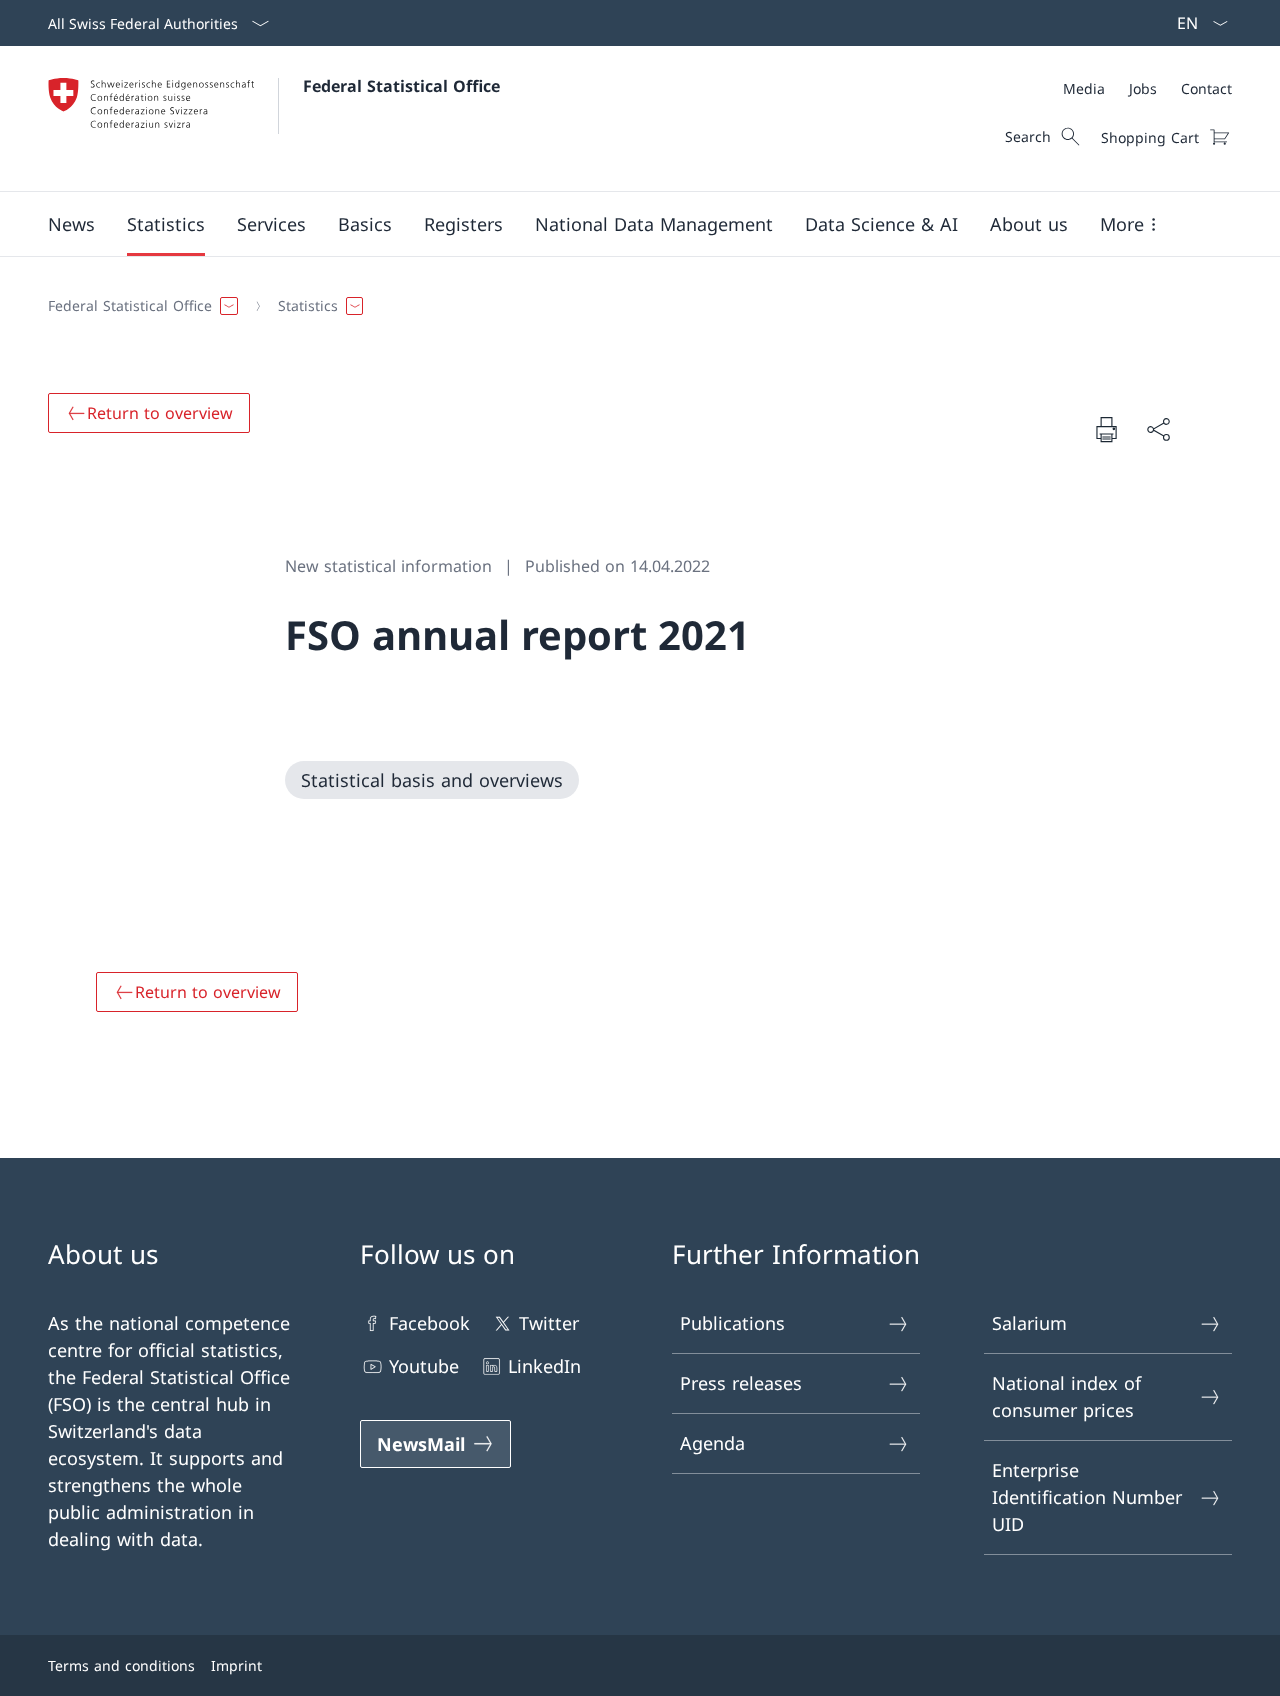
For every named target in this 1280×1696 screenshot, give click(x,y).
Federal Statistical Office (401, 86)
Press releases (741, 1383)
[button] (71, 224)
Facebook (429, 1323)
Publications (732, 1323)
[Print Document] (1106, 429)
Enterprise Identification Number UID (1087, 1497)
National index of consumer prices (1066, 1396)
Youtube (424, 1366)
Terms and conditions (121, 1665)
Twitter (549, 1323)
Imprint (236, 1665)
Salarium (1029, 1323)
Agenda (712, 1443)
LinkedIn (544, 1366)
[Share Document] (1158, 429)
